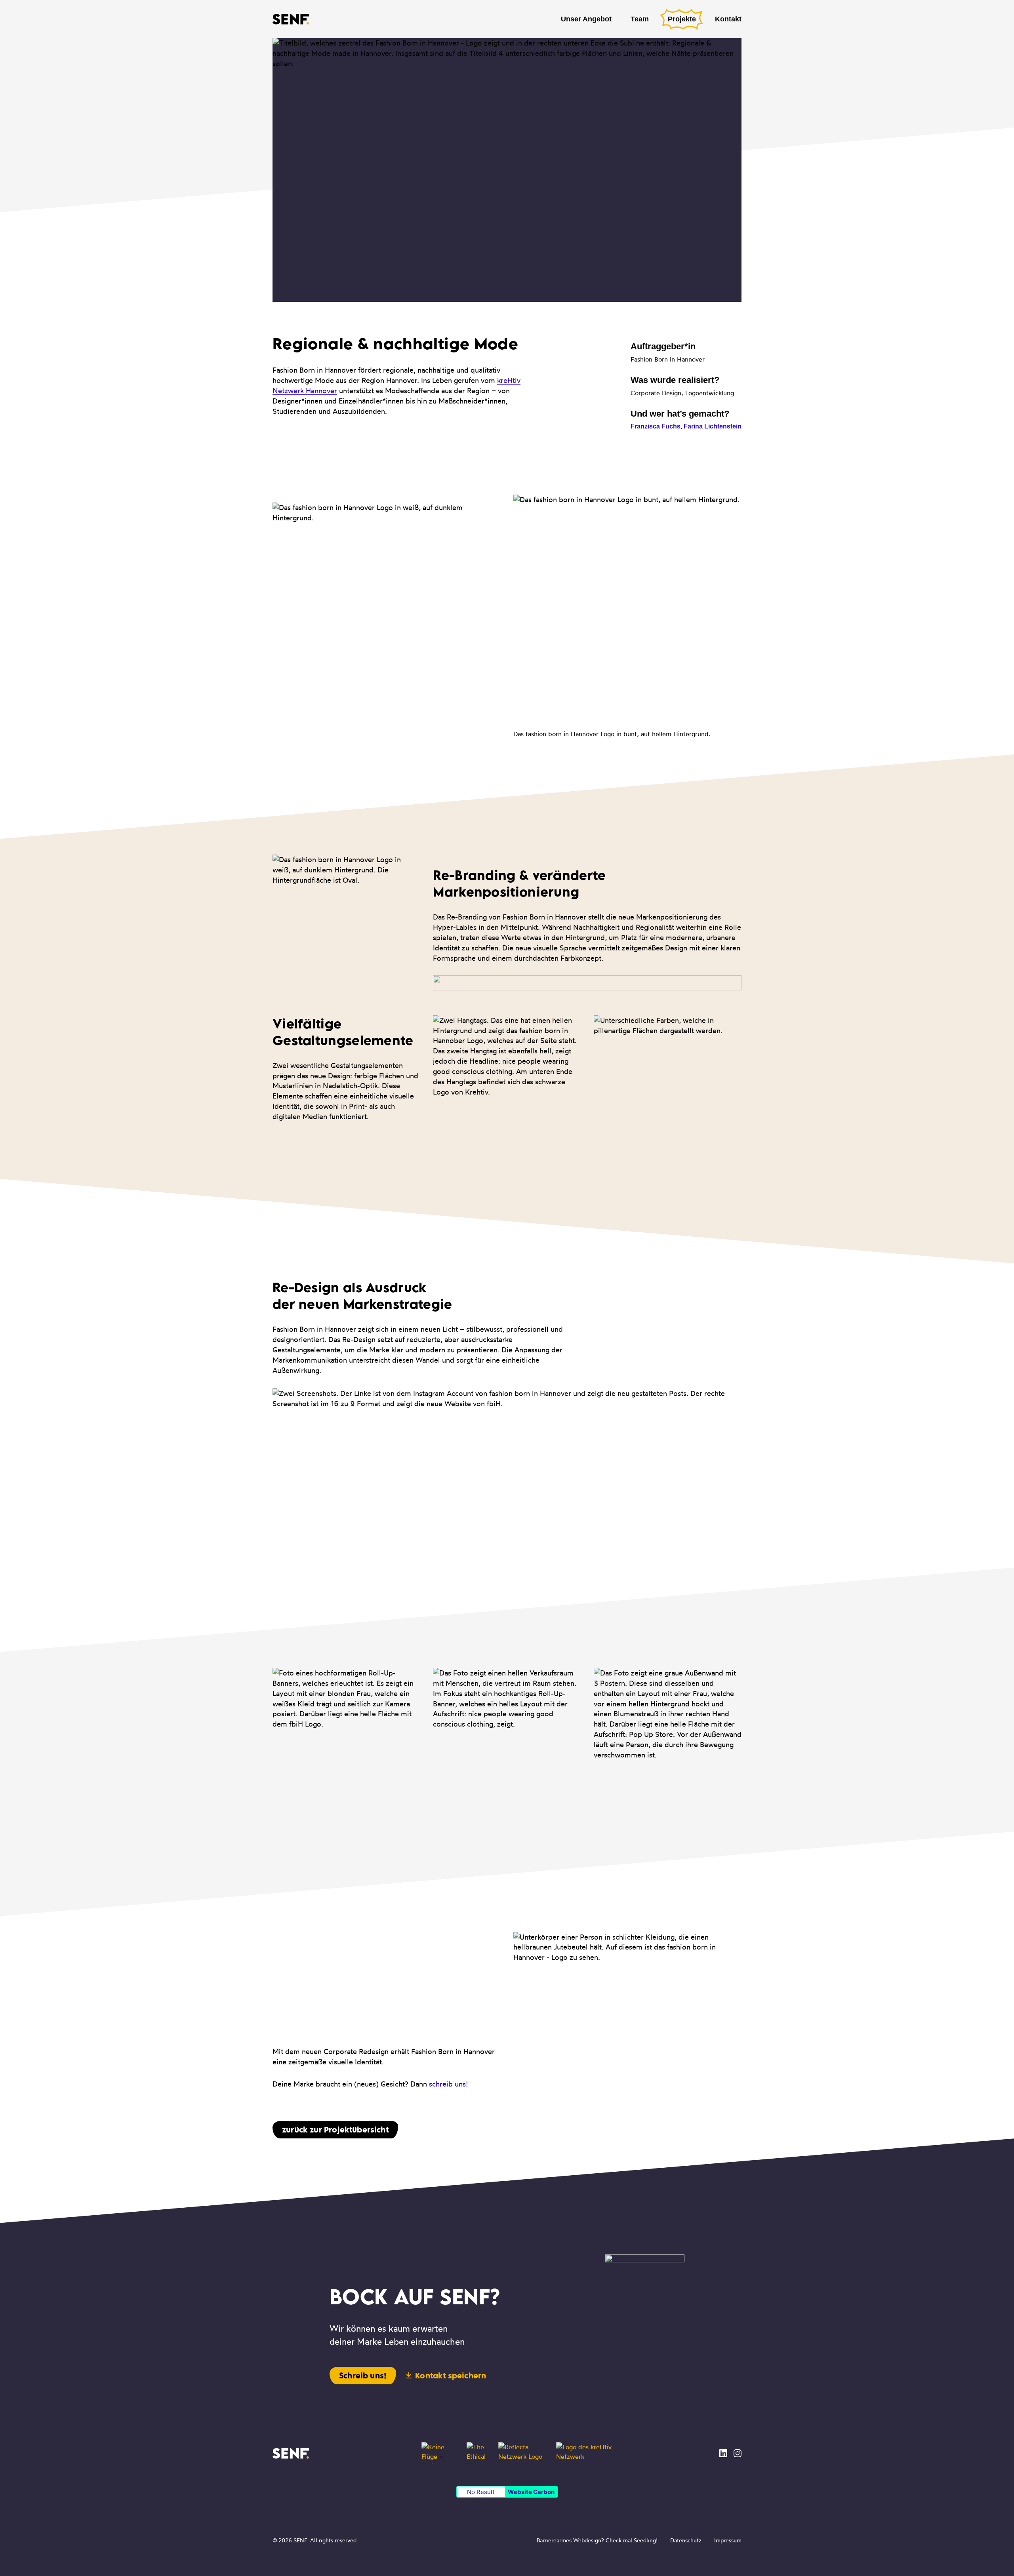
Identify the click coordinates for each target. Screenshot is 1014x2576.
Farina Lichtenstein (713, 426)
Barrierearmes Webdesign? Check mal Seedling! (597, 2540)
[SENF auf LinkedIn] (723, 2453)
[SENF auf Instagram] (738, 2453)
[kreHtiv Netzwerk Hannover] (584, 2453)
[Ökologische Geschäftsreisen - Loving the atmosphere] (439, 2453)
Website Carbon (531, 2492)
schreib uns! (449, 2084)
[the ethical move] (478, 2453)
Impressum (728, 2540)
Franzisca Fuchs (656, 426)
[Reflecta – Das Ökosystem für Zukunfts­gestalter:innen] (522, 2453)
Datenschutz (686, 2540)
